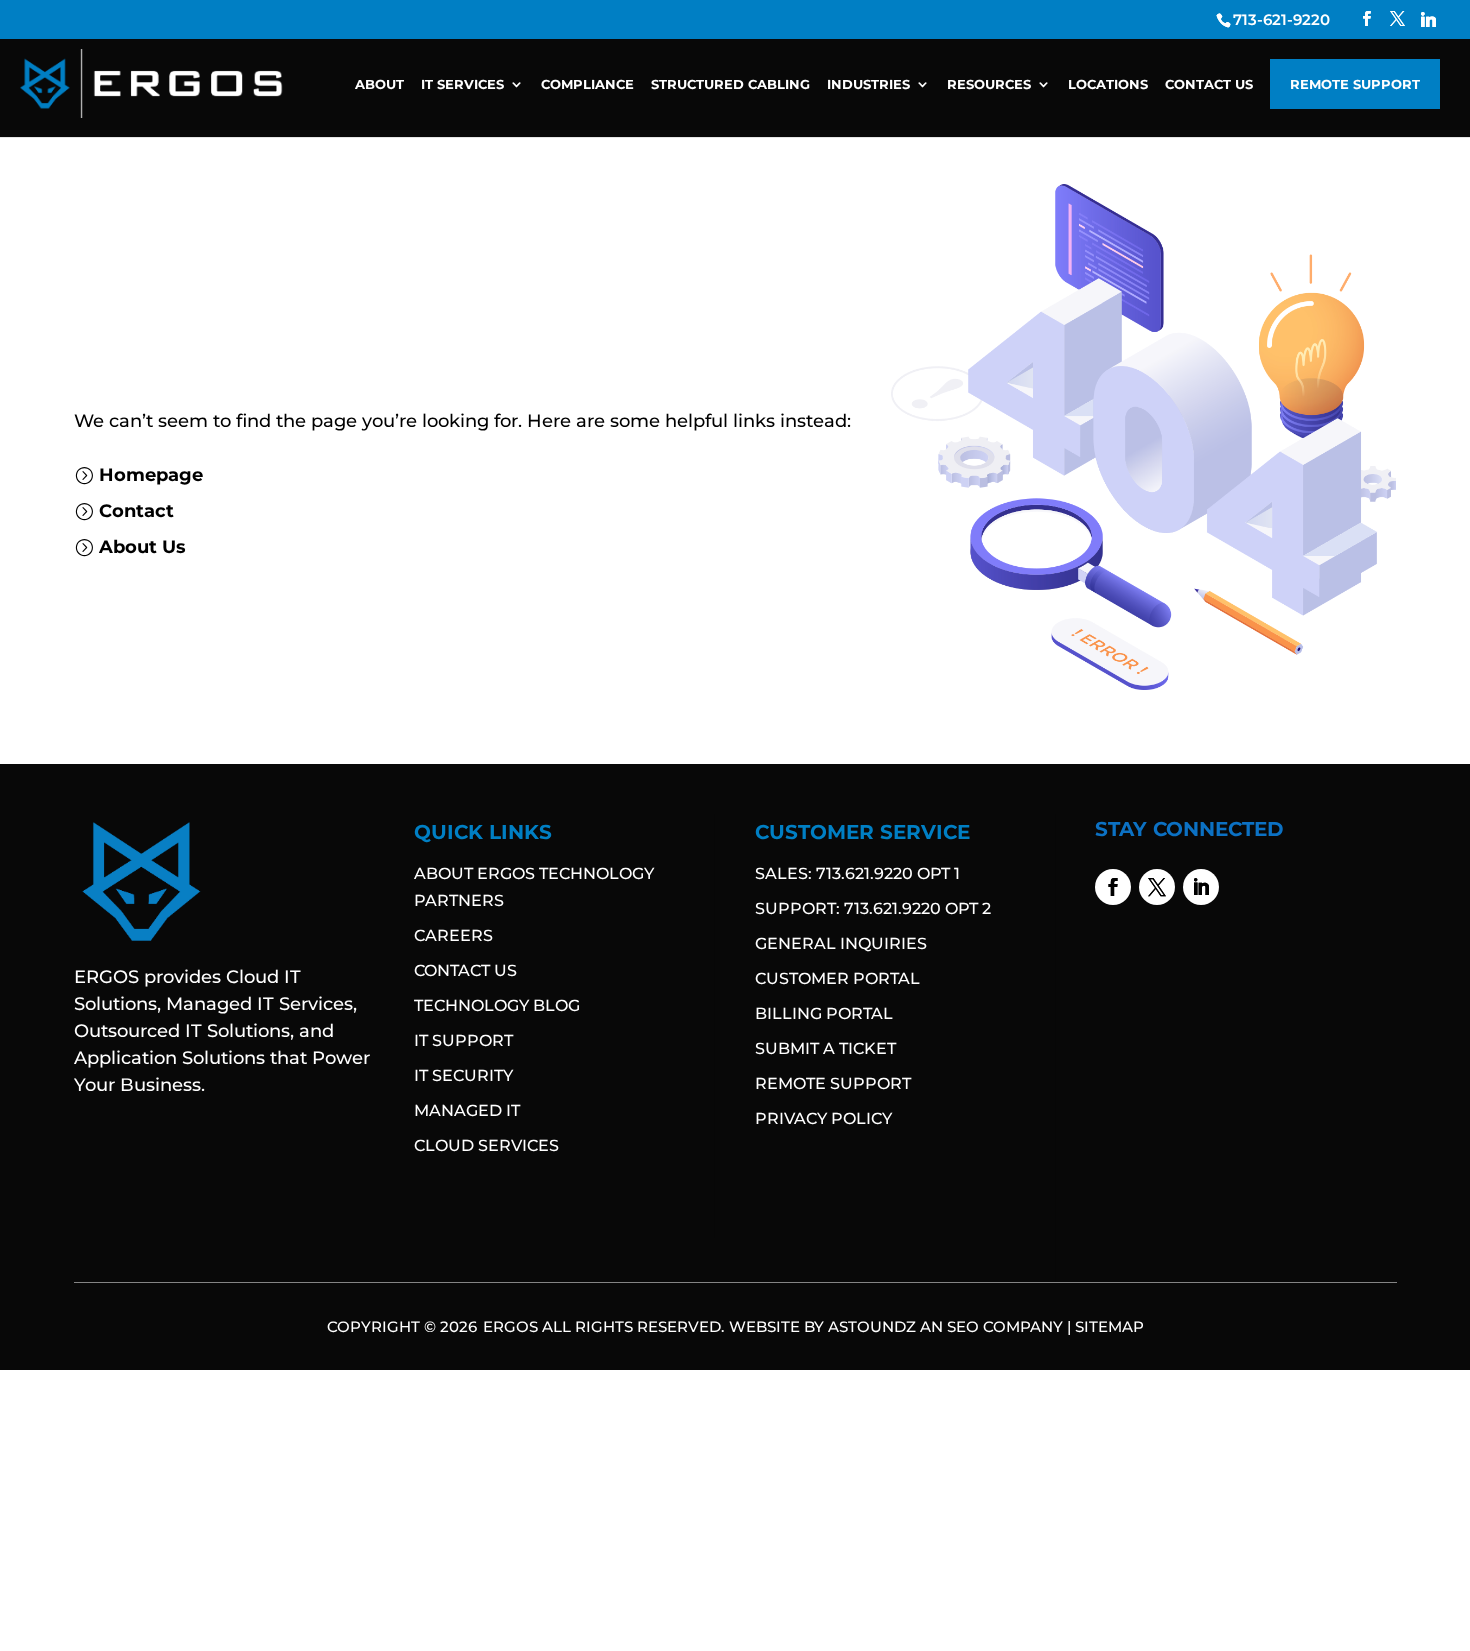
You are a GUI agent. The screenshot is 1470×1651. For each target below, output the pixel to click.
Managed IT (467, 1110)
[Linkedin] (1428, 19)
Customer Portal (837, 978)
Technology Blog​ (497, 1005)
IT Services (462, 84)
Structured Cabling (730, 84)
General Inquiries (841, 943)
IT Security (463, 1075)
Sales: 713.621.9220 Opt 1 (857, 873)
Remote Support (1355, 84)
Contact (136, 511)
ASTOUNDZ (872, 1326)
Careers (453, 935)
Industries (868, 84)
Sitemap (1109, 1326)
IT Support (463, 1040)
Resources (989, 84)
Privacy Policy (823, 1118)
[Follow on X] (1157, 887)
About (379, 84)
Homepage (151, 475)
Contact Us (1209, 84)
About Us (142, 547)
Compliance (587, 84)
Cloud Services (486, 1145)
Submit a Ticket (825, 1048)
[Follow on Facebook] (1113, 887)
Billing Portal (824, 1013)
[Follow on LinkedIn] (1201, 887)
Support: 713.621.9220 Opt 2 (873, 908)
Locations (1108, 84)
